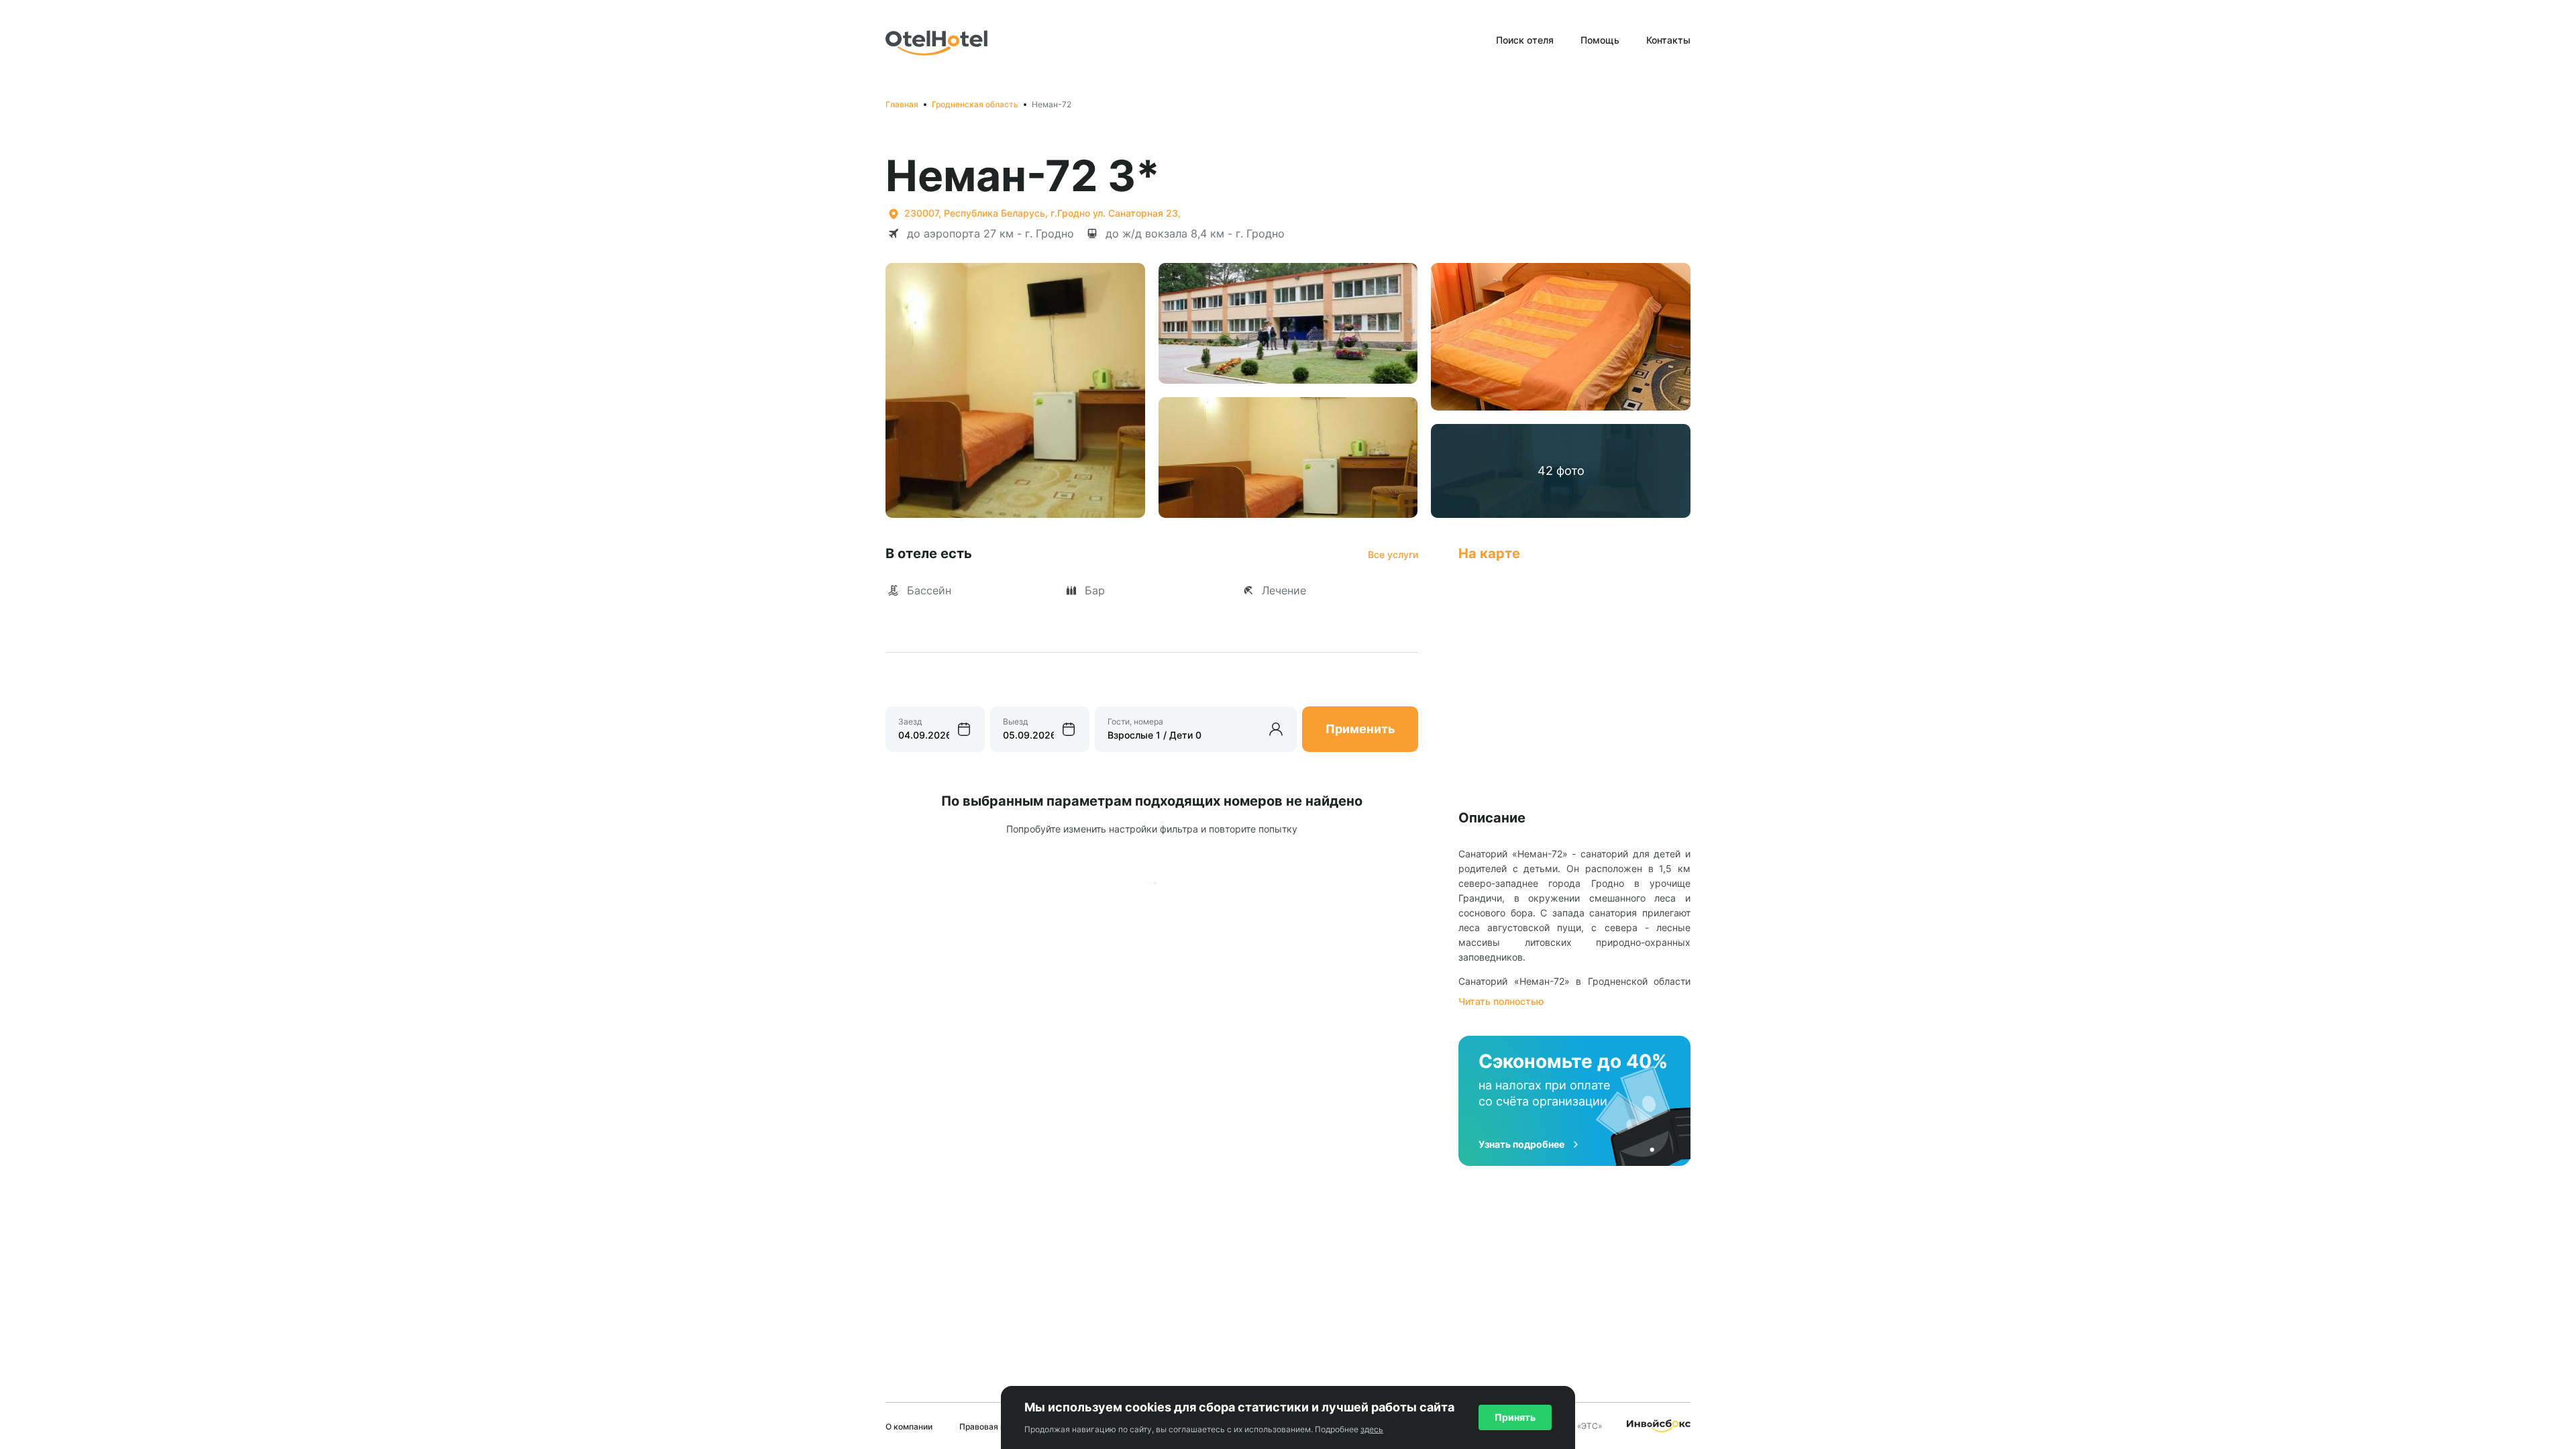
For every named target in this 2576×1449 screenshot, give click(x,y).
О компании (909, 1427)
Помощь (1600, 40)
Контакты (1668, 40)
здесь (1372, 1429)
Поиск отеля (1525, 40)
